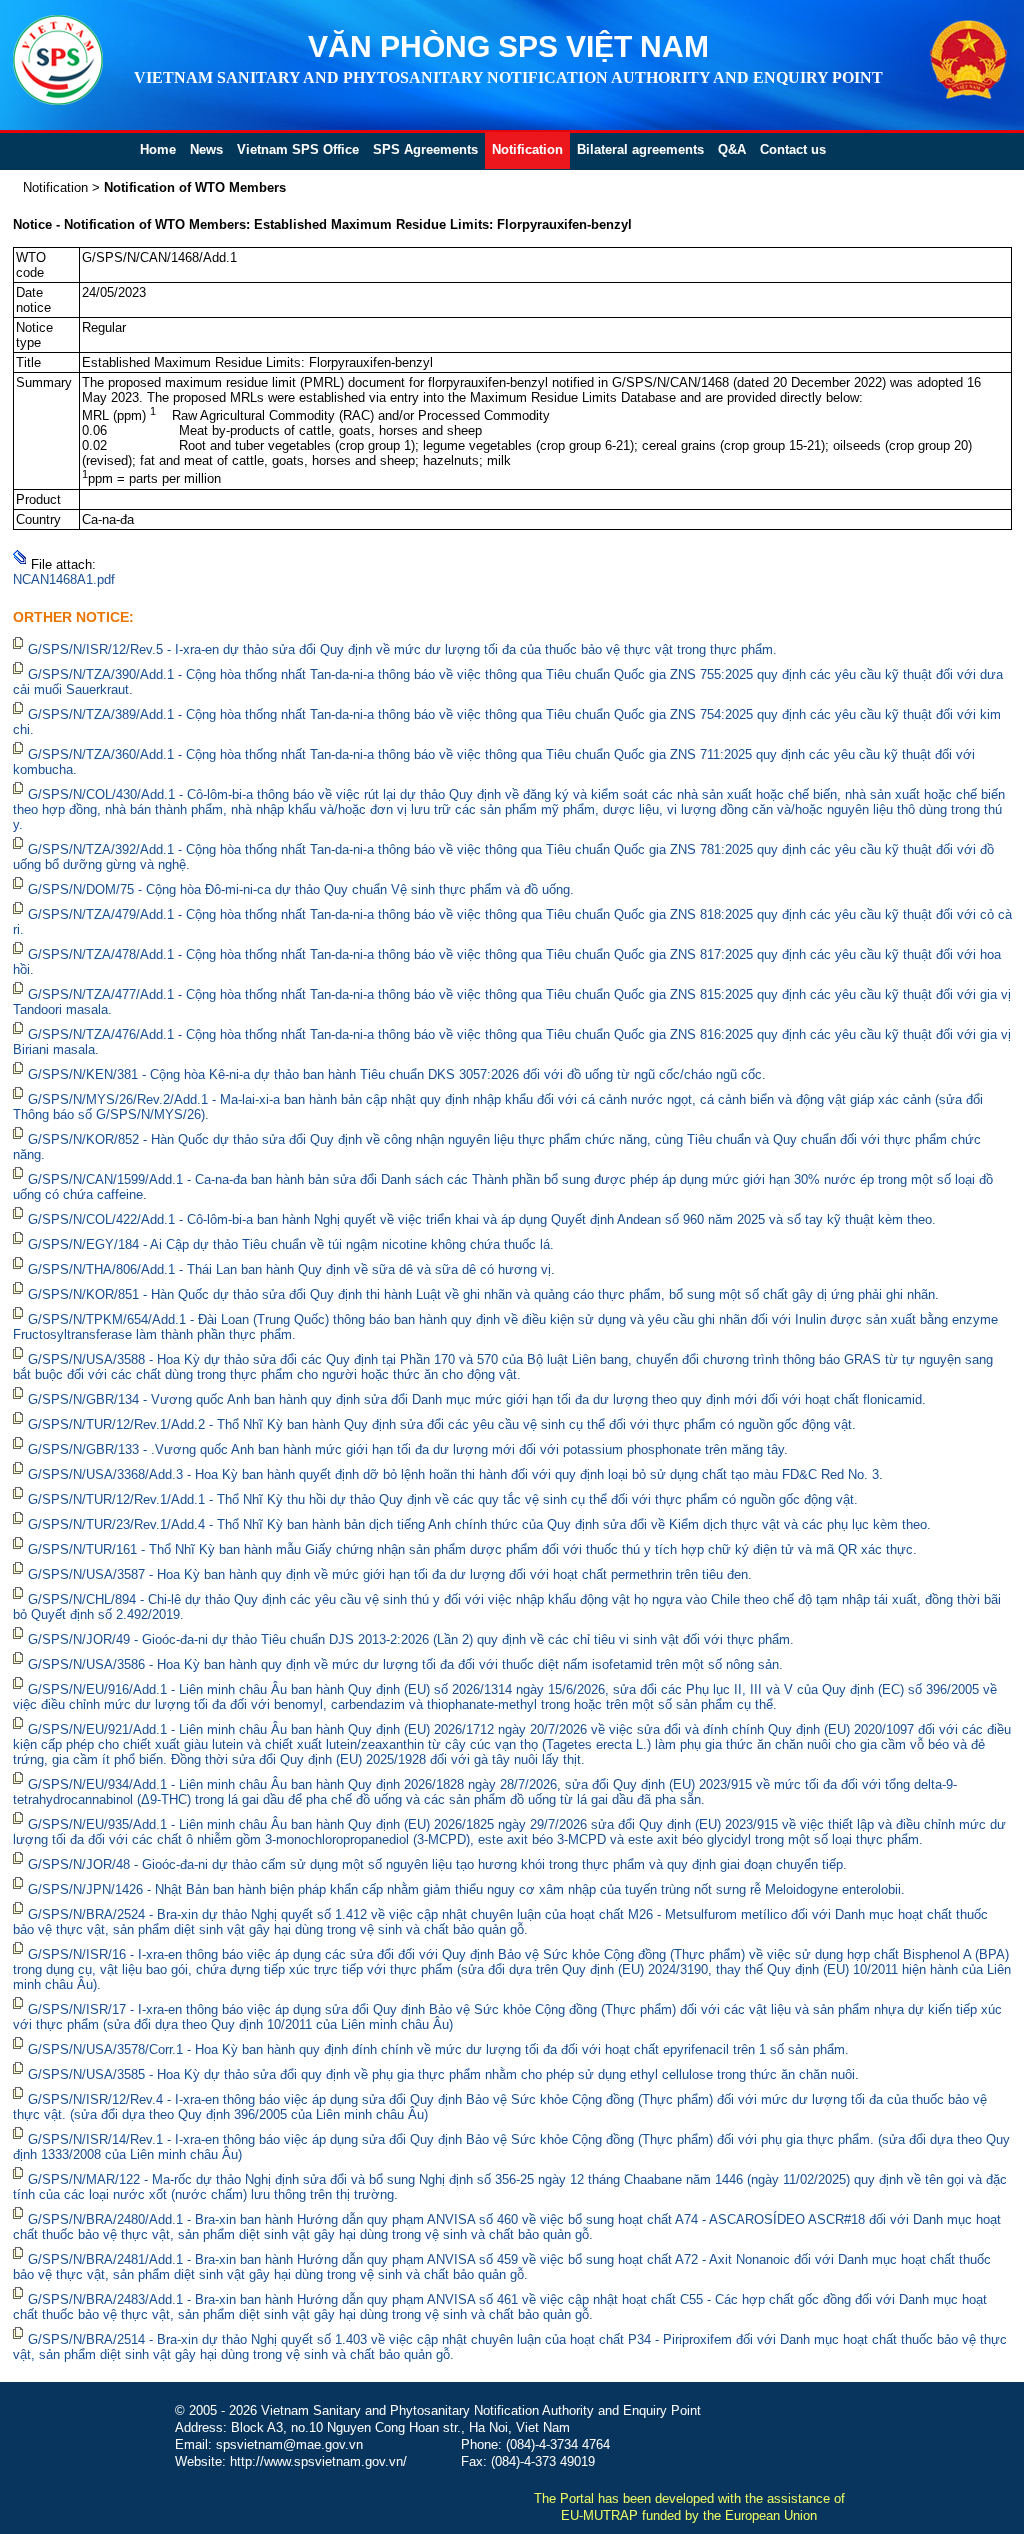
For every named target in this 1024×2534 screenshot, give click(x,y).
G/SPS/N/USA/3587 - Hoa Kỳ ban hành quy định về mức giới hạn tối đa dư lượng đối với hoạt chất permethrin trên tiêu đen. (390, 1574)
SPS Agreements (425, 149)
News (206, 149)
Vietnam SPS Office (298, 149)
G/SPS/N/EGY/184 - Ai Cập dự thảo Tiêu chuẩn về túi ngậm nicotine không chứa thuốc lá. (291, 1244)
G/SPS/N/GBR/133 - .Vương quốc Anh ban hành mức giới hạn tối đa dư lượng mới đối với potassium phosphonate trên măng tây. (408, 1449)
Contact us (793, 149)
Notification (527, 149)
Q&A (732, 149)
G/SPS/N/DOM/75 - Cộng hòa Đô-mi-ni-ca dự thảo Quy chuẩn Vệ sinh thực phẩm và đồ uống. (301, 889)
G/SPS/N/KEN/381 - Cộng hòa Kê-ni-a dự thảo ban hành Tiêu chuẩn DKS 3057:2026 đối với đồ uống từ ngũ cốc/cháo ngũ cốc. (397, 1074)
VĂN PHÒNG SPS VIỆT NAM (508, 46)
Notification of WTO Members (195, 187)
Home (158, 149)
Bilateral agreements (640, 149)
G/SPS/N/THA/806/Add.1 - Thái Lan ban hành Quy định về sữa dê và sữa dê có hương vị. (291, 1269)
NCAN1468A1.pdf (64, 579)
